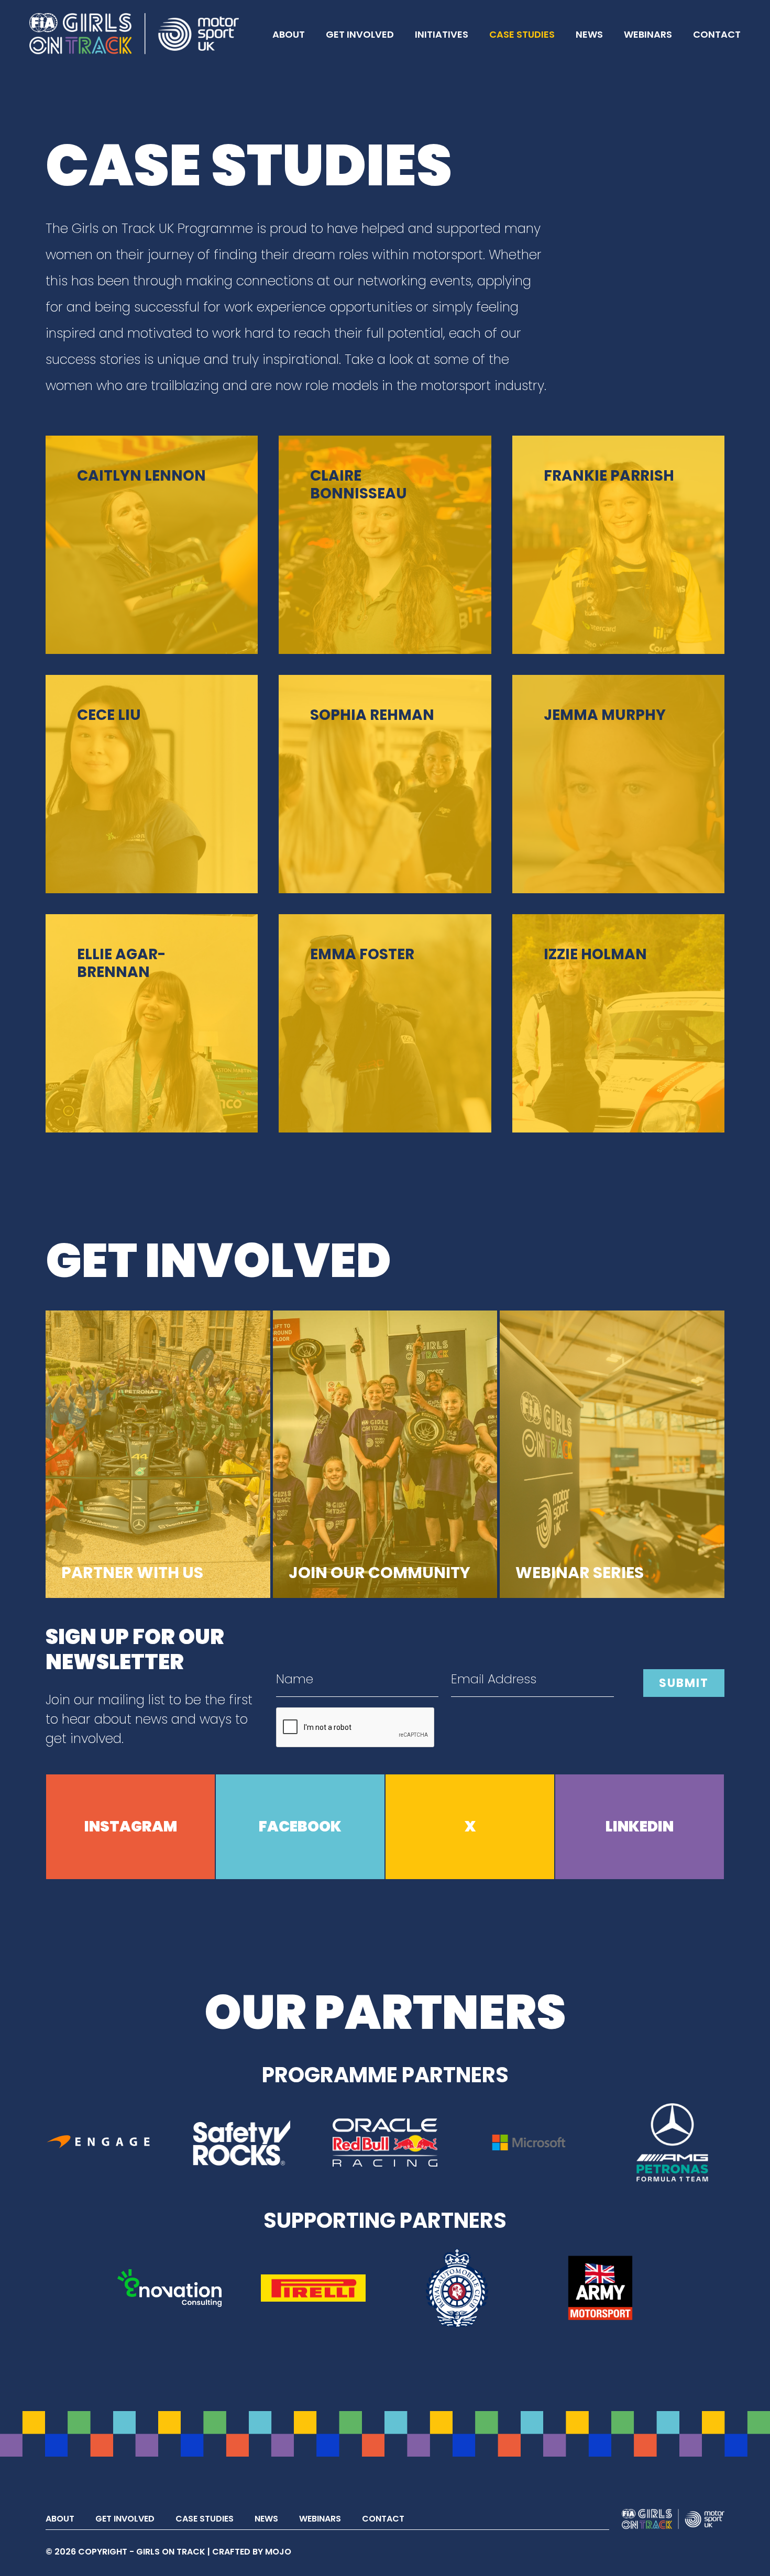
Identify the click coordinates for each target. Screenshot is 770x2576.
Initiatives (442, 34)
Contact (717, 34)
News (589, 34)
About (289, 34)
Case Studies (522, 34)
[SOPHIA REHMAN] (385, 784)
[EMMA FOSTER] (385, 1023)
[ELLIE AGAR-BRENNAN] (152, 1023)
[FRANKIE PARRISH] (618, 544)
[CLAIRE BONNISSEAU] (385, 544)
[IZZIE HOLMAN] (618, 1023)
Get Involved (360, 34)
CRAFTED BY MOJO (252, 2552)
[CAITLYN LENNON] (152, 544)
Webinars (648, 34)
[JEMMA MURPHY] (618, 784)
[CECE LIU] (152, 784)
